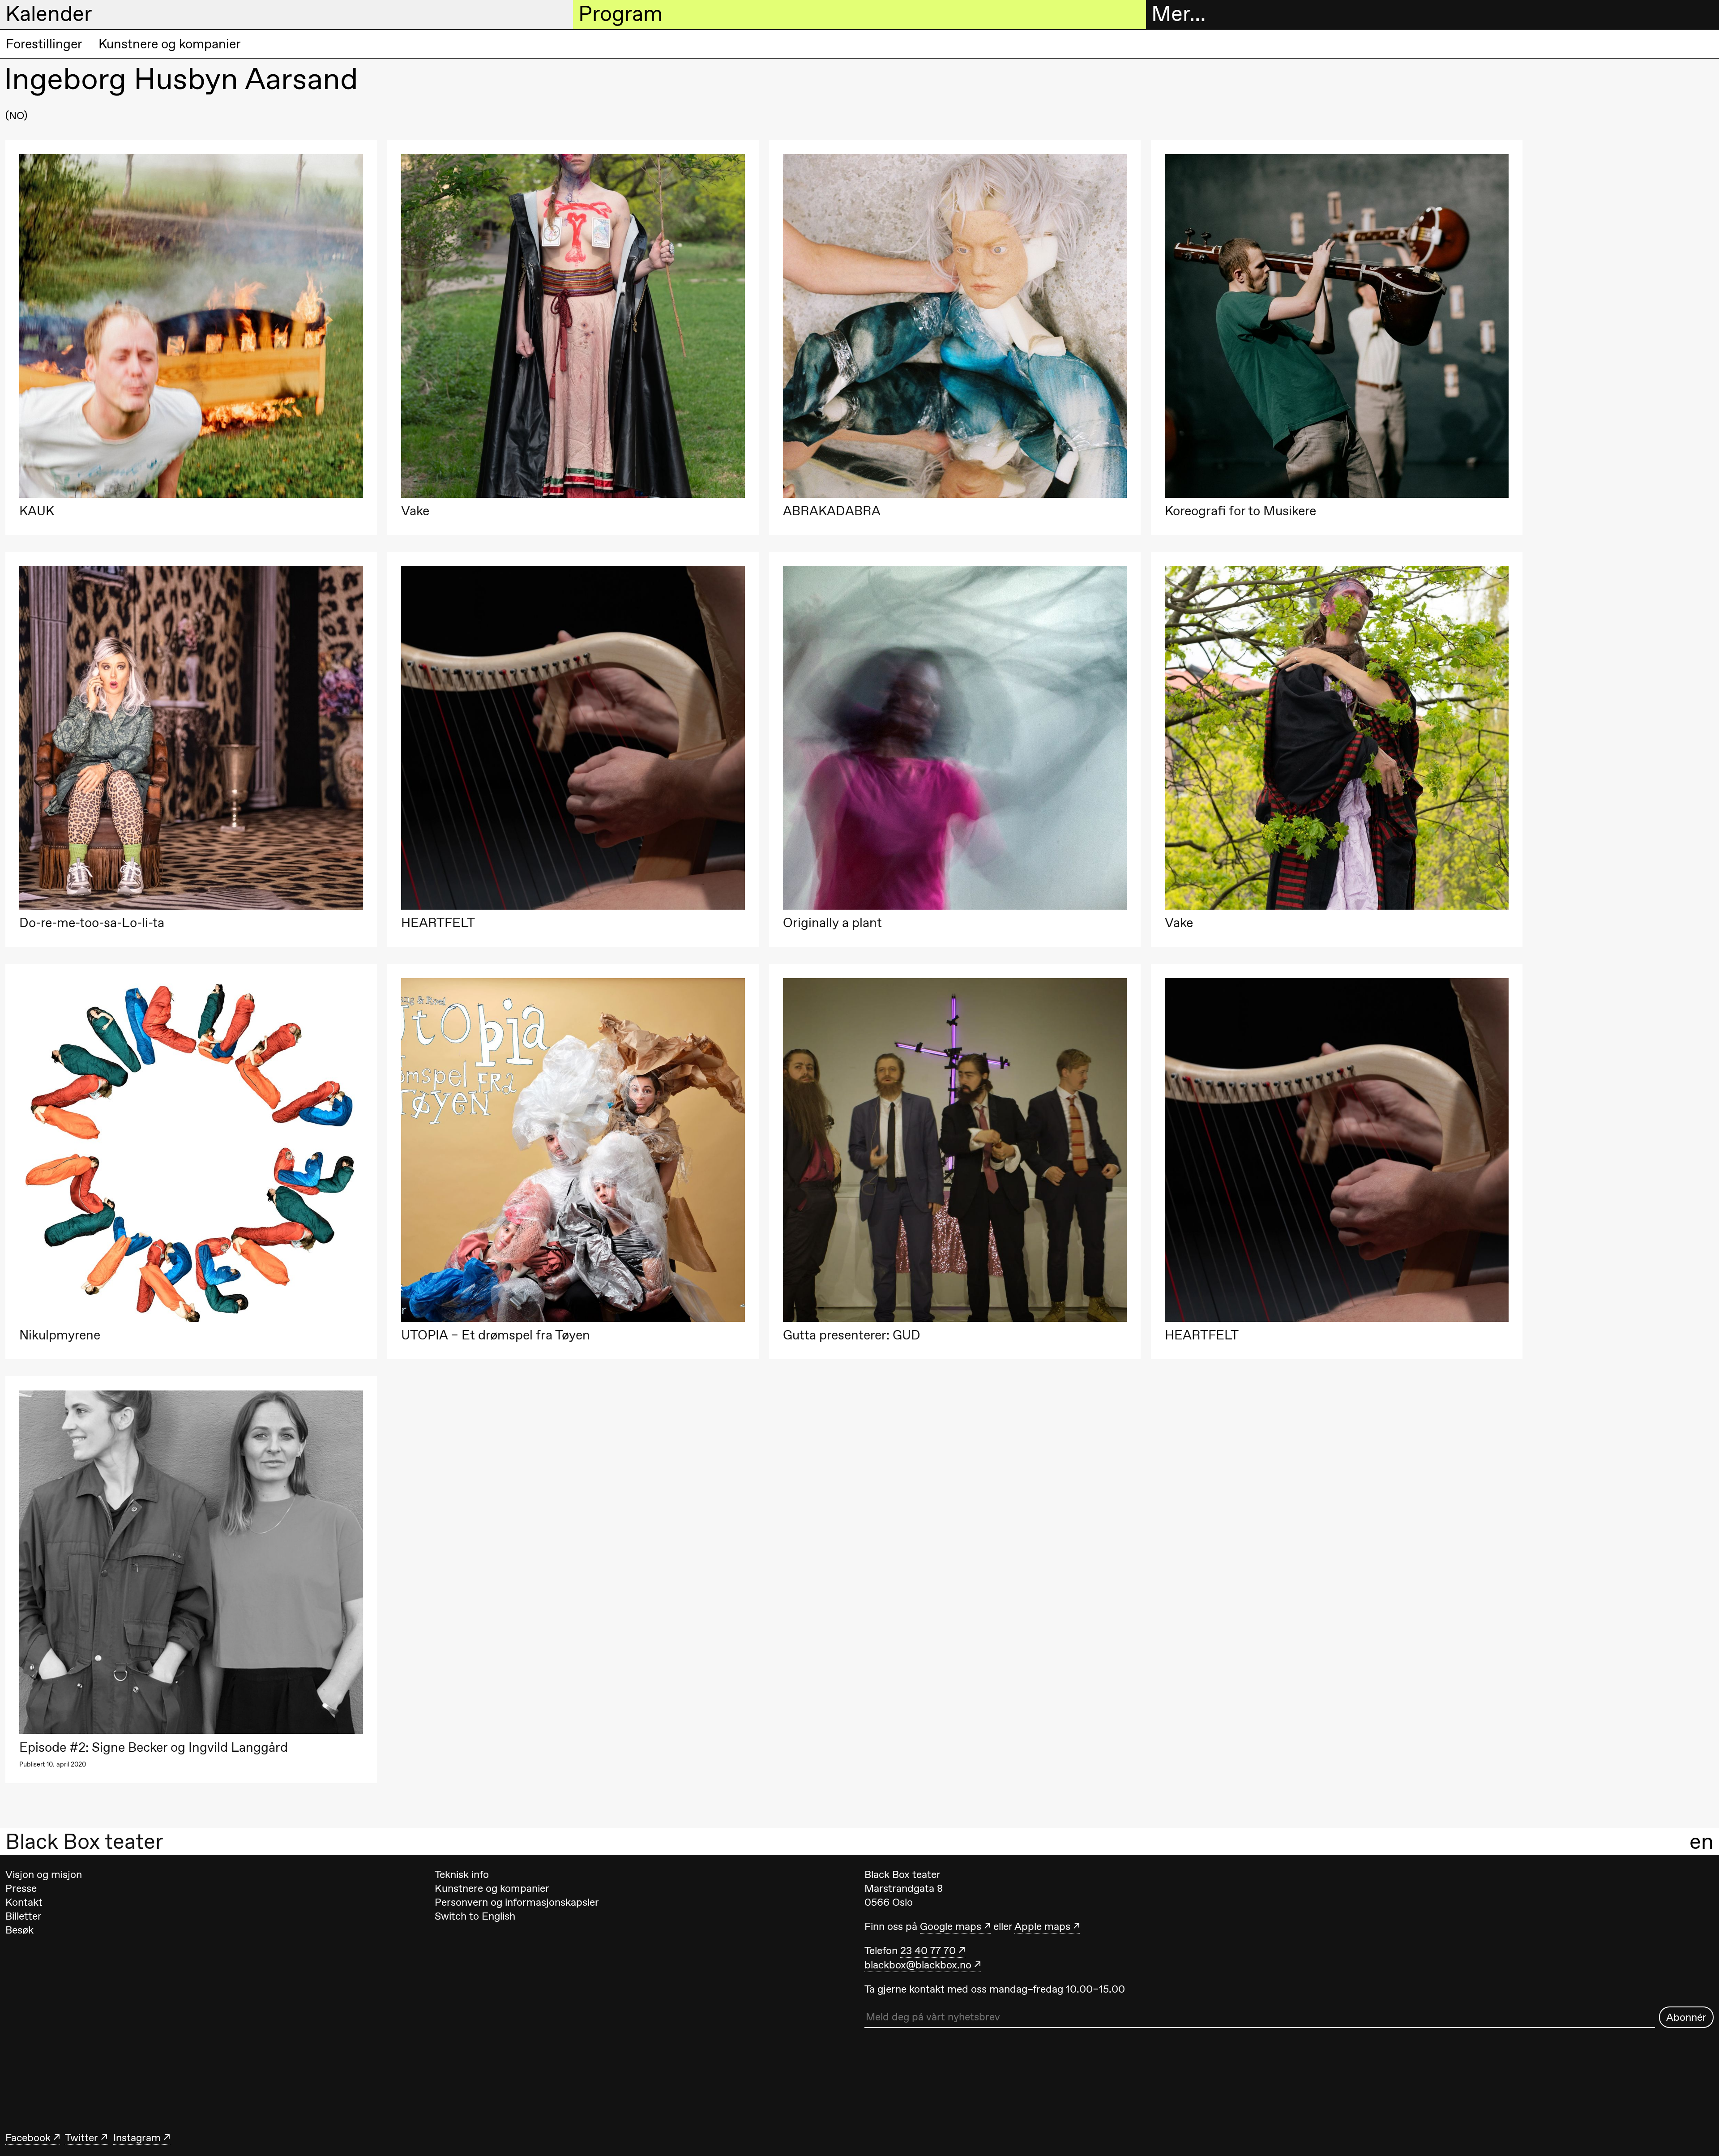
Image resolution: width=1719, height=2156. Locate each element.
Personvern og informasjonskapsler (517, 1902)
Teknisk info (462, 1874)
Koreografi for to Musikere (1240, 511)
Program (620, 14)
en (1702, 1841)
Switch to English (475, 1916)
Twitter (81, 2138)
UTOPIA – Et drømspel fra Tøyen (496, 1335)
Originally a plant (832, 923)
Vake (415, 511)
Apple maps (1042, 1926)
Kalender (49, 14)
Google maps (951, 1926)
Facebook (28, 2138)
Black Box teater (84, 1841)
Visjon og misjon (44, 1874)
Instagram (137, 2138)
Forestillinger (44, 44)
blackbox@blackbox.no (918, 1965)
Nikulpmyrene (60, 1335)
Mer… (1178, 14)
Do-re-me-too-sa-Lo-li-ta (92, 923)
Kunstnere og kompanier (170, 44)
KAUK (37, 511)
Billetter (24, 1916)
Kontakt (24, 1902)
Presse (21, 1888)
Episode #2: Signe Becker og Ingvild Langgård (154, 1747)
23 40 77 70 (928, 1951)
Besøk (19, 1930)
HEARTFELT (438, 923)
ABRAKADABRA (832, 511)
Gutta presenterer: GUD (852, 1335)
